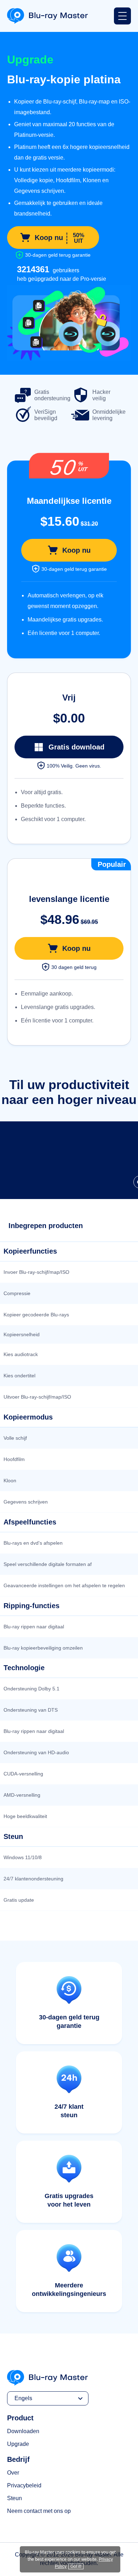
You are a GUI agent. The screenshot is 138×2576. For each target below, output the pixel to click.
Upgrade (18, 2444)
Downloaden (23, 2431)
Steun (15, 2498)
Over (13, 2473)
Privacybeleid (24, 2485)
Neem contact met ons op (39, 2511)
